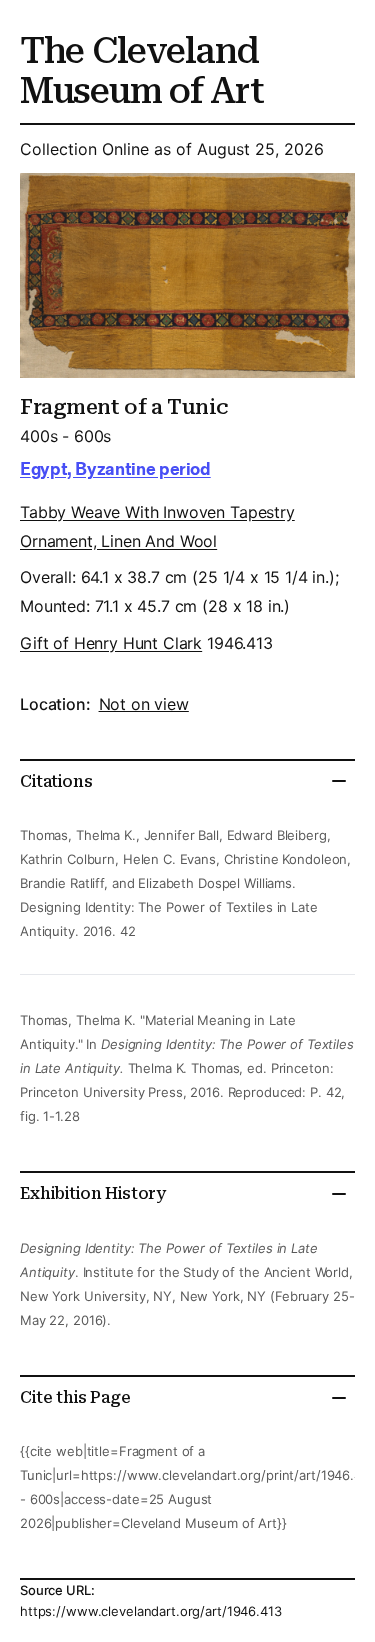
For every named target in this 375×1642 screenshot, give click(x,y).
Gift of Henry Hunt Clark (111, 643)
